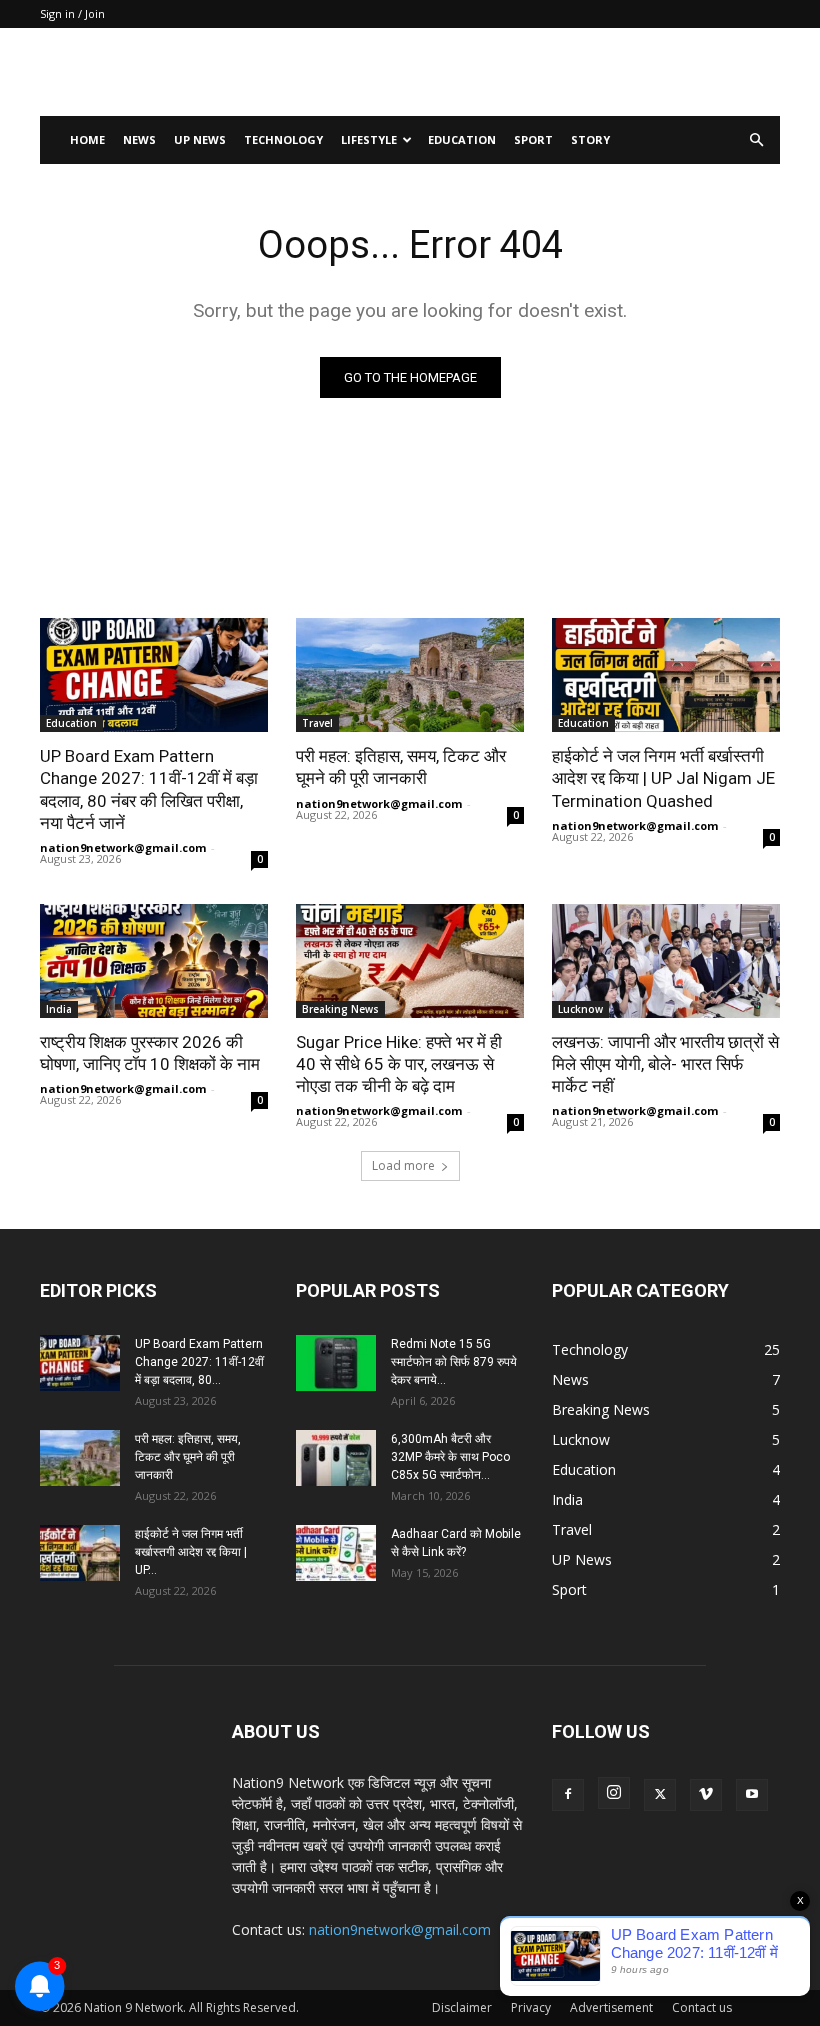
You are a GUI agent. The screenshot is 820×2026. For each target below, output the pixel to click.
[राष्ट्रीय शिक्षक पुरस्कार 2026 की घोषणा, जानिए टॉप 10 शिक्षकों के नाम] (154, 961)
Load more (403, 1165)
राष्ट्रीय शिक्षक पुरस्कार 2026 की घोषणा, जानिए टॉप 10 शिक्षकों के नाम (150, 1053)
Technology (283, 139)
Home (87, 139)
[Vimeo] (706, 1795)
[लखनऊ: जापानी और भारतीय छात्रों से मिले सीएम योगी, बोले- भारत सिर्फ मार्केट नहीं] (666, 961)
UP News (200, 139)
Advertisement (611, 2007)
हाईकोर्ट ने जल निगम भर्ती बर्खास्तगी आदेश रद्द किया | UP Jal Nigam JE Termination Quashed (663, 778)
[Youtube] (752, 1795)
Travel (317, 723)
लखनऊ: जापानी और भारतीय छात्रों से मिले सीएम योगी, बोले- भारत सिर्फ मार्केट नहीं (665, 1064)
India (59, 1009)
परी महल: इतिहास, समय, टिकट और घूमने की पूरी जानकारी (401, 767)
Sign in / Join (72, 13)
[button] (756, 140)
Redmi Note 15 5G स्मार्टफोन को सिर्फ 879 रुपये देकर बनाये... (454, 1362)
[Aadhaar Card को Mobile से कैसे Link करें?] (336, 1553)
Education (462, 139)
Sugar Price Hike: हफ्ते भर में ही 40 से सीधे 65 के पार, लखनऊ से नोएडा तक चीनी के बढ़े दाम (399, 1064)
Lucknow (580, 1009)
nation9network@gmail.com (123, 847)
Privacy (531, 2007)
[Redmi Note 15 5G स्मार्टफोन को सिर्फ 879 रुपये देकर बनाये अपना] (336, 1363)
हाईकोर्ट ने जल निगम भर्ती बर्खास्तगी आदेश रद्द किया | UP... (191, 1552)
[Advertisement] (545, 72)
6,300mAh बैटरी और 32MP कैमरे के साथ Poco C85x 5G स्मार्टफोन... (450, 1457)
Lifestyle (369, 139)
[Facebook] (568, 1795)
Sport (533, 139)
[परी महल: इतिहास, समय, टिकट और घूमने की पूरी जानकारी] (410, 675)
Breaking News (340, 1009)
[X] (660, 1795)
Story (590, 139)
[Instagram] (614, 1793)
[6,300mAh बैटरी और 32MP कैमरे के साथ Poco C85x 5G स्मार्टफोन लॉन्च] (336, 1458)
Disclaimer (462, 2007)
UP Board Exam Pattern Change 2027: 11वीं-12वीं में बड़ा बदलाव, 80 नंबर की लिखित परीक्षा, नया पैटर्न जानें (149, 789)
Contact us (702, 2007)
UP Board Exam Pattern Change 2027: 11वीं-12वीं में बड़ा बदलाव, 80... (199, 1362)
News (139, 139)
